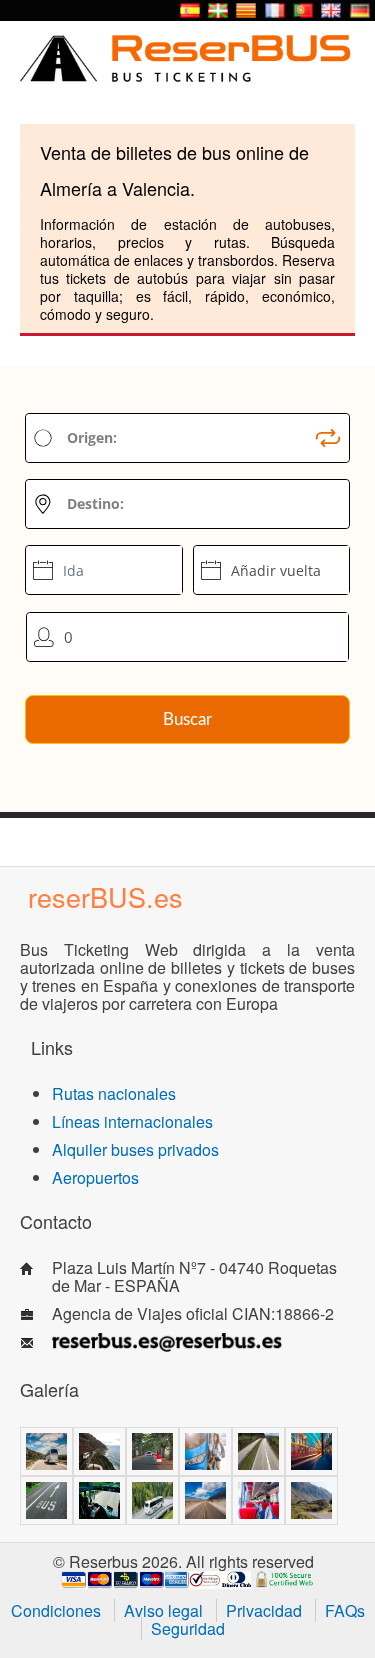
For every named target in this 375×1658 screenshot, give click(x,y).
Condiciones (56, 1610)
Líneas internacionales (132, 1121)
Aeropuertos (95, 1177)
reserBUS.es (105, 896)
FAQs (345, 1610)
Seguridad (188, 1628)
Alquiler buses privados (135, 1149)
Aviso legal (163, 1610)
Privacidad (264, 1610)
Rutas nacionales (114, 1093)
